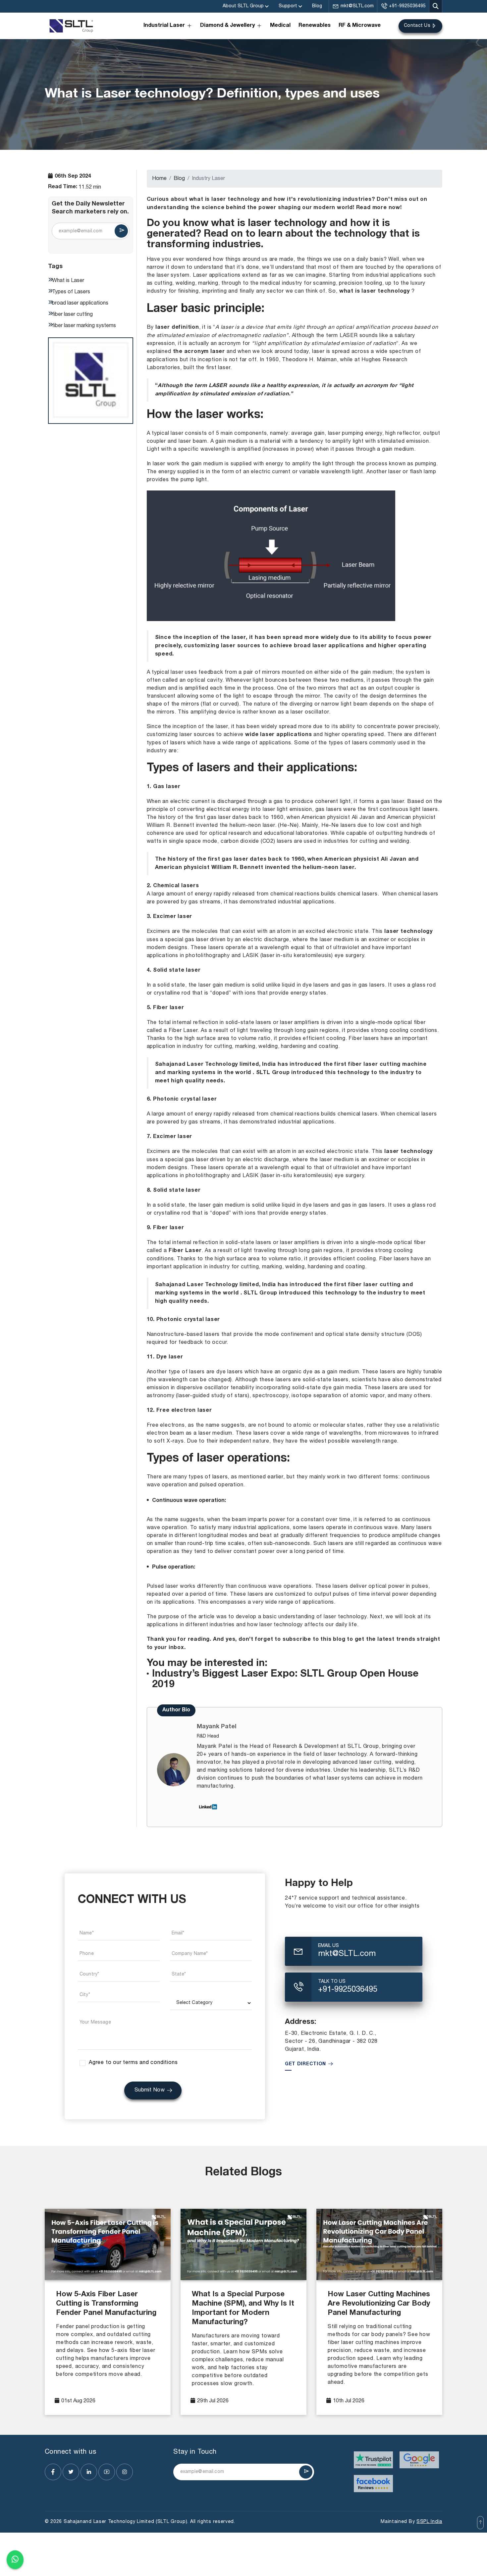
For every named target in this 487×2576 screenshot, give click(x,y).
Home (159, 179)
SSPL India (429, 2522)
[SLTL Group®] (71, 26)
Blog (317, 6)
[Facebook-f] (53, 2472)
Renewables (315, 26)
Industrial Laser (164, 26)
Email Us (328, 1946)
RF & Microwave (360, 26)
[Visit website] (374, 2460)
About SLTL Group (243, 6)
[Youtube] (107, 2472)
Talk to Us (332, 1982)
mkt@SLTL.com (357, 6)
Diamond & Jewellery (227, 26)
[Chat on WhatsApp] (15, 2560)
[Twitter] (71, 2472)
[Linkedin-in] (89, 2472)
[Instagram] (125, 2472)
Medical (280, 26)
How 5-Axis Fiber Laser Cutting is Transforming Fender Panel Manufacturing (106, 2304)
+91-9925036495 (407, 6)
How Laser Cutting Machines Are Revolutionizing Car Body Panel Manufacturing (379, 2304)
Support (288, 6)
